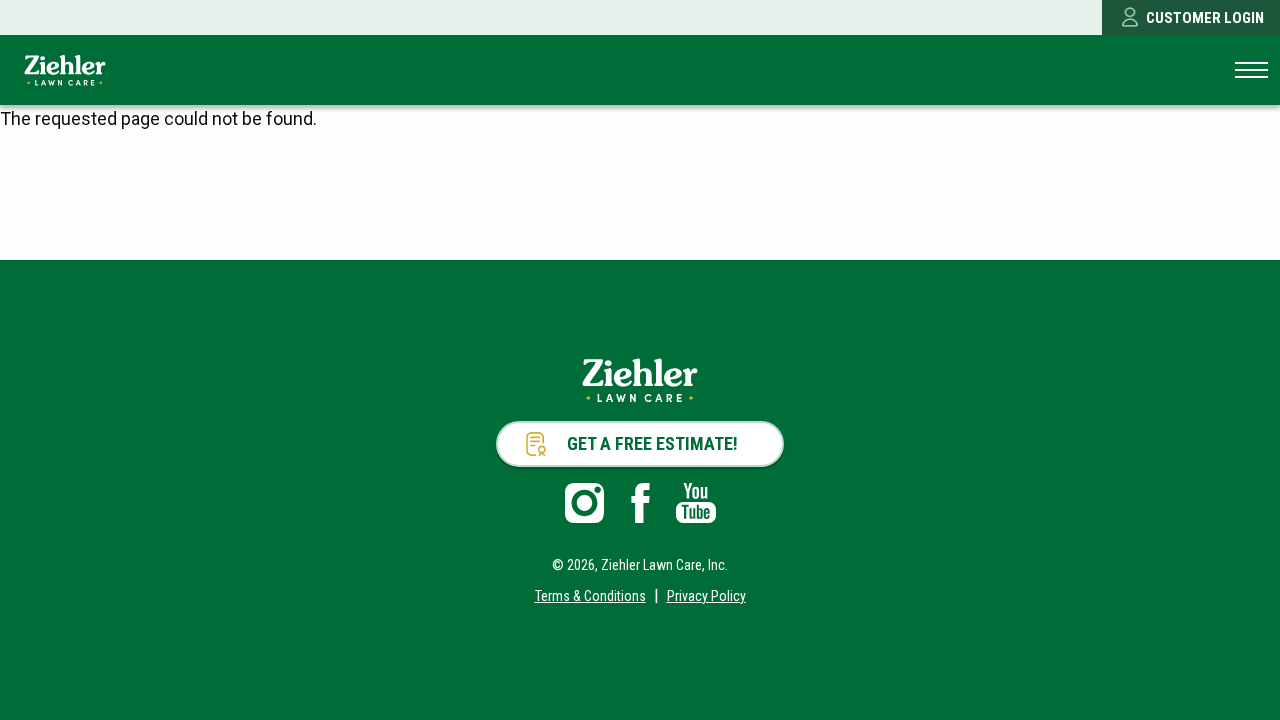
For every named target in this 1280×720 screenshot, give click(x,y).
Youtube (696, 503)
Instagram (584, 503)
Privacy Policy (706, 596)
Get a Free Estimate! (652, 443)
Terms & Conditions (590, 596)
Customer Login (1205, 18)
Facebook (640, 503)
